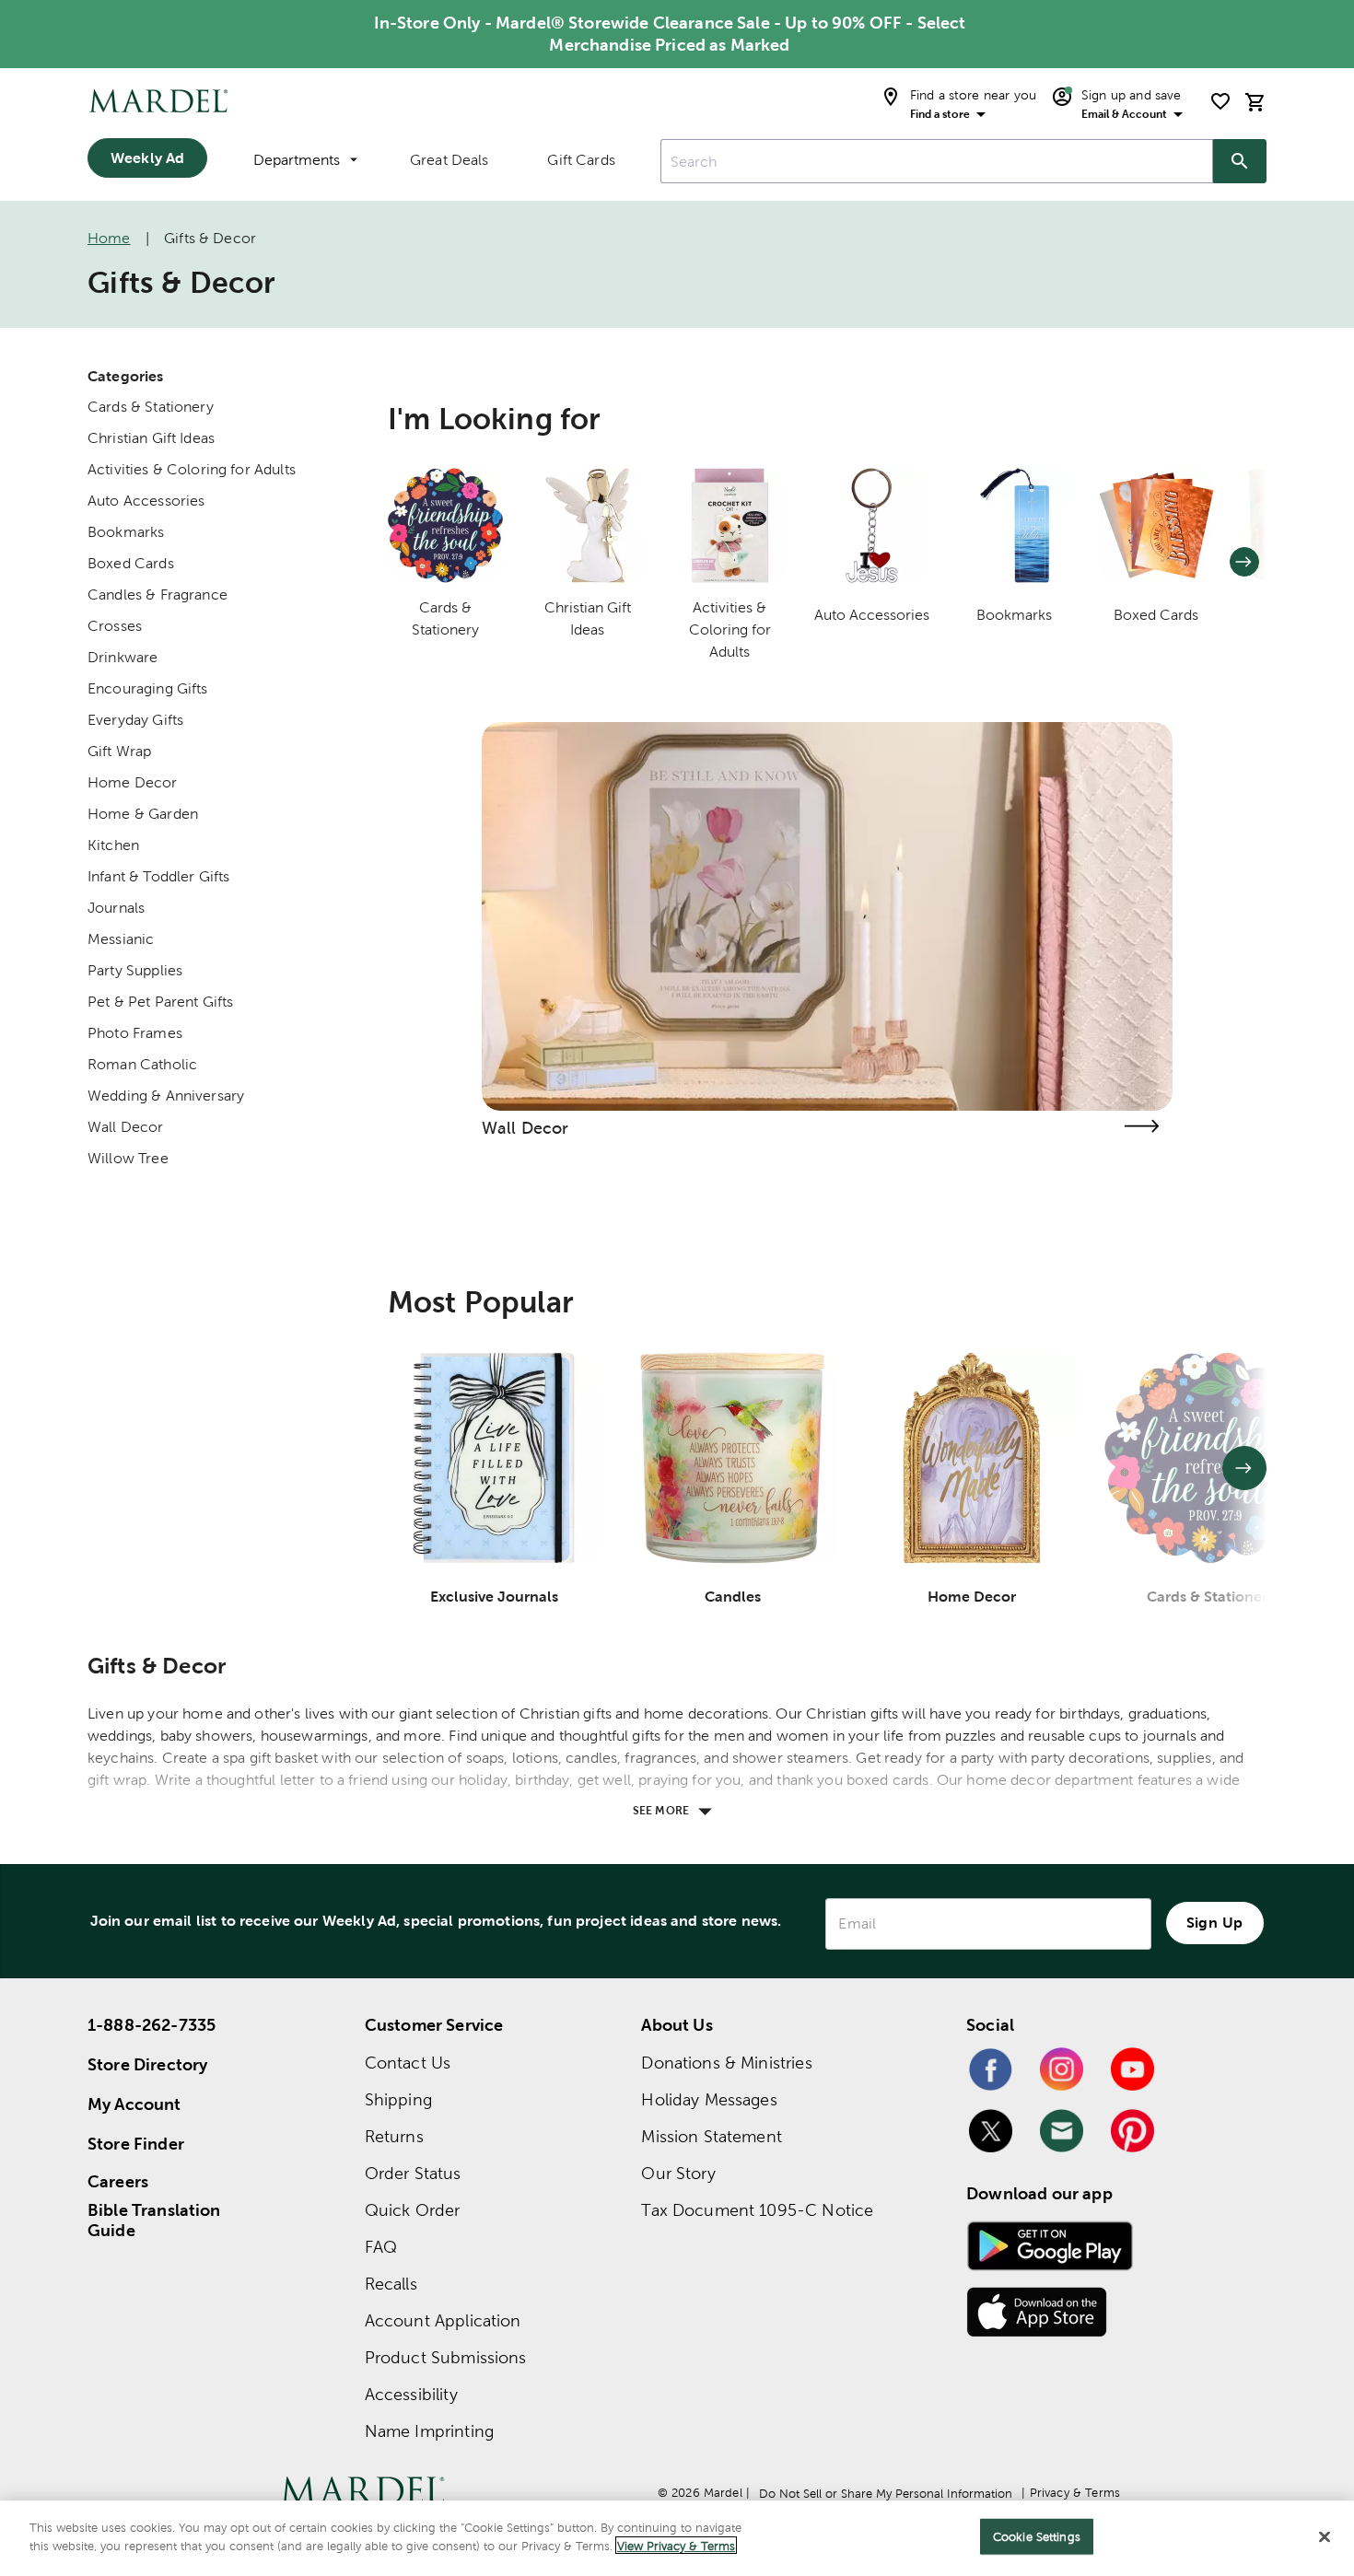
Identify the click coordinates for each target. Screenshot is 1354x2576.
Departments (297, 160)
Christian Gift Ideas (151, 438)
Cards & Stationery (151, 407)
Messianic (121, 939)
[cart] (1255, 102)
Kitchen (113, 845)
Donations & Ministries (726, 2063)
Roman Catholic (142, 1064)
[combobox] (937, 161)
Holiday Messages (709, 2099)
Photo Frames (135, 1033)
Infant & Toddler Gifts (158, 876)
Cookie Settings (1037, 2537)
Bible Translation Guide (154, 2220)
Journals (116, 908)
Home (109, 238)
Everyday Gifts (135, 720)
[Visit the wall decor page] (1141, 1126)
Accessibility (411, 2394)
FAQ (381, 2247)
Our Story (678, 2173)
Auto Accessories (146, 501)
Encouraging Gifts (148, 688)
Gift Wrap (119, 751)
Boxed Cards (131, 563)
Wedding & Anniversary (166, 1096)
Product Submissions (446, 2357)
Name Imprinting (429, 2431)
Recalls (391, 2284)
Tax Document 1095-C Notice (757, 2210)
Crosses (115, 626)
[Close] (1325, 2536)
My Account (134, 2104)
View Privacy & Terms (676, 2545)
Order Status (413, 2173)
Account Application (443, 2320)
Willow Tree (128, 1158)
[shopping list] (1220, 101)
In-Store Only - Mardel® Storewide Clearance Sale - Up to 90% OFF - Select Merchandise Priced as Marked (670, 34)
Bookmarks (126, 532)
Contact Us (408, 2063)
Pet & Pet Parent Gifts (160, 1002)
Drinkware (123, 657)
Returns (394, 2136)
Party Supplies (135, 970)
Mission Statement (712, 2136)
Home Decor (133, 782)
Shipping (398, 2099)
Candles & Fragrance (158, 594)
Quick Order (413, 2210)
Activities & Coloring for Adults (192, 469)
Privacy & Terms (1075, 2493)
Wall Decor (126, 1127)
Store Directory (147, 2064)
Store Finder (136, 2144)
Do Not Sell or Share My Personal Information (886, 2494)
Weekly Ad (147, 157)
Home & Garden (143, 814)
